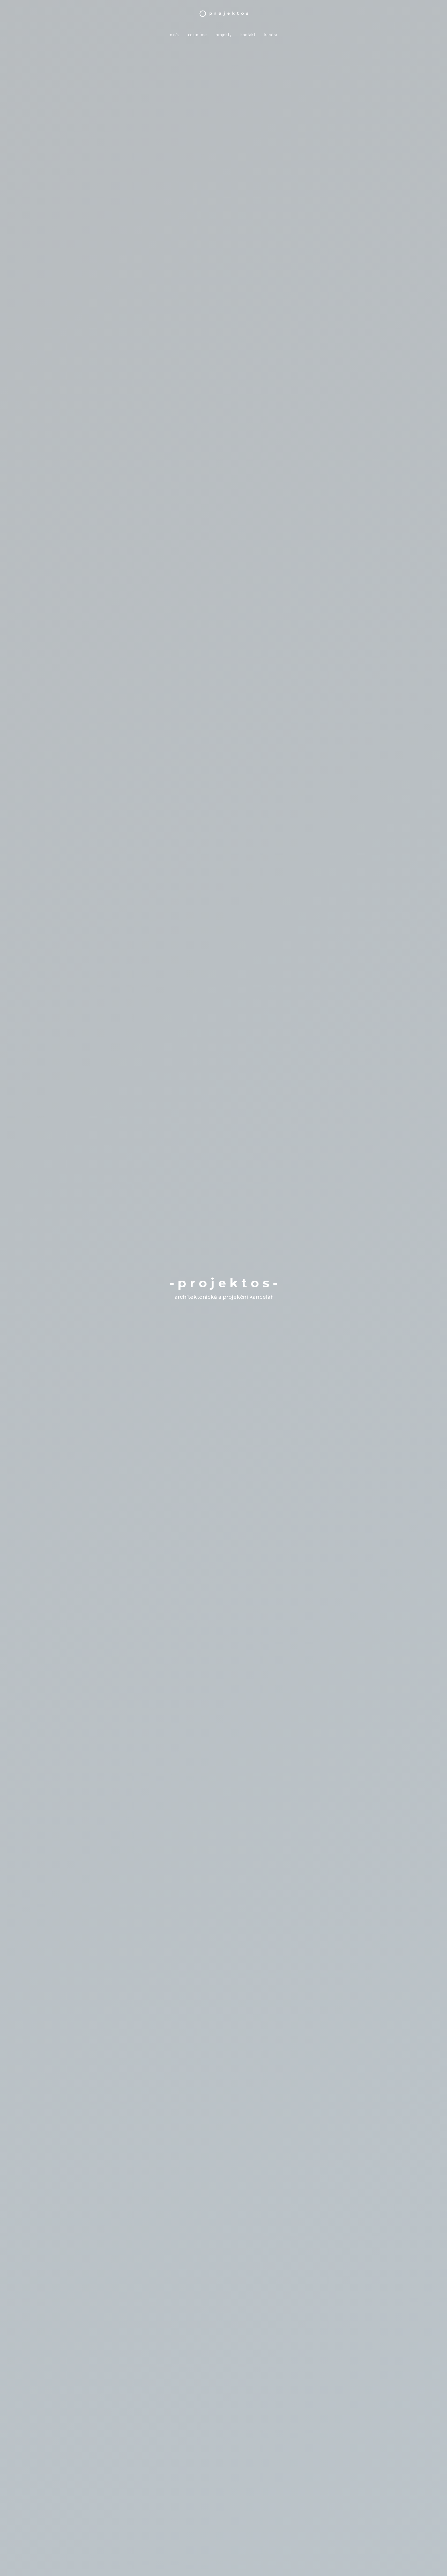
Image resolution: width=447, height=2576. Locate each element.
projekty (224, 35)
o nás (175, 35)
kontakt (248, 35)
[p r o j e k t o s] (224, 13)
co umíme (197, 35)
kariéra (271, 35)
